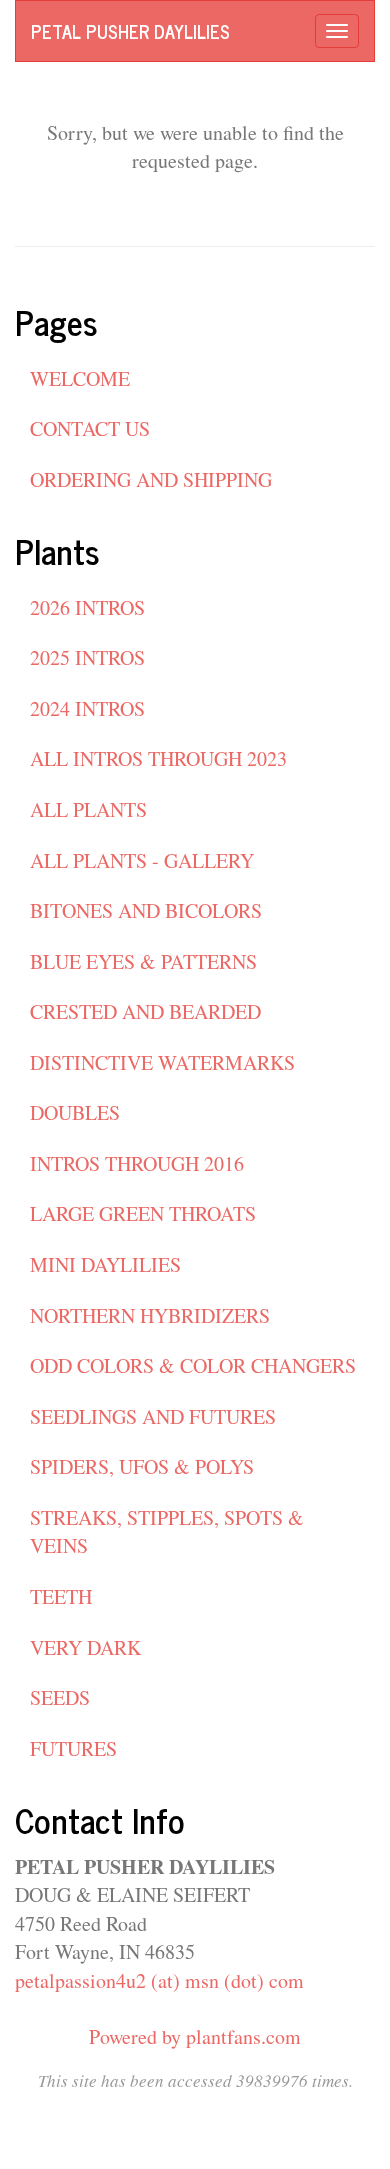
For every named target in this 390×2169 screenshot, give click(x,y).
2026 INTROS (87, 607)
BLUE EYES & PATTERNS (143, 961)
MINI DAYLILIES (105, 1264)
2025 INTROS (87, 657)
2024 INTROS (87, 708)
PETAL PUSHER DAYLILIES (130, 31)
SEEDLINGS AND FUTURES (153, 1416)
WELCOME (80, 378)
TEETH (61, 1596)
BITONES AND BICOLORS (146, 910)
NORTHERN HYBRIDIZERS (150, 1315)
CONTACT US (90, 428)
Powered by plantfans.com (195, 2036)
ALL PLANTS (88, 809)
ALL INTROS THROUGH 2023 (158, 758)
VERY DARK (85, 1647)
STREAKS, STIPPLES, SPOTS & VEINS (167, 1532)
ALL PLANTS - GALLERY (142, 860)
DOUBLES (75, 1112)
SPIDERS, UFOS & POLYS (142, 1466)
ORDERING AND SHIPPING (151, 479)
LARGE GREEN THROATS (143, 1213)
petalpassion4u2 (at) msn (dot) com (159, 1980)
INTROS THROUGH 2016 (137, 1163)
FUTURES (73, 1748)
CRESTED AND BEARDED (145, 1011)
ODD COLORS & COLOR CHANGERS (193, 1365)
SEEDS (60, 1697)
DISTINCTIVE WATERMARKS (162, 1062)
